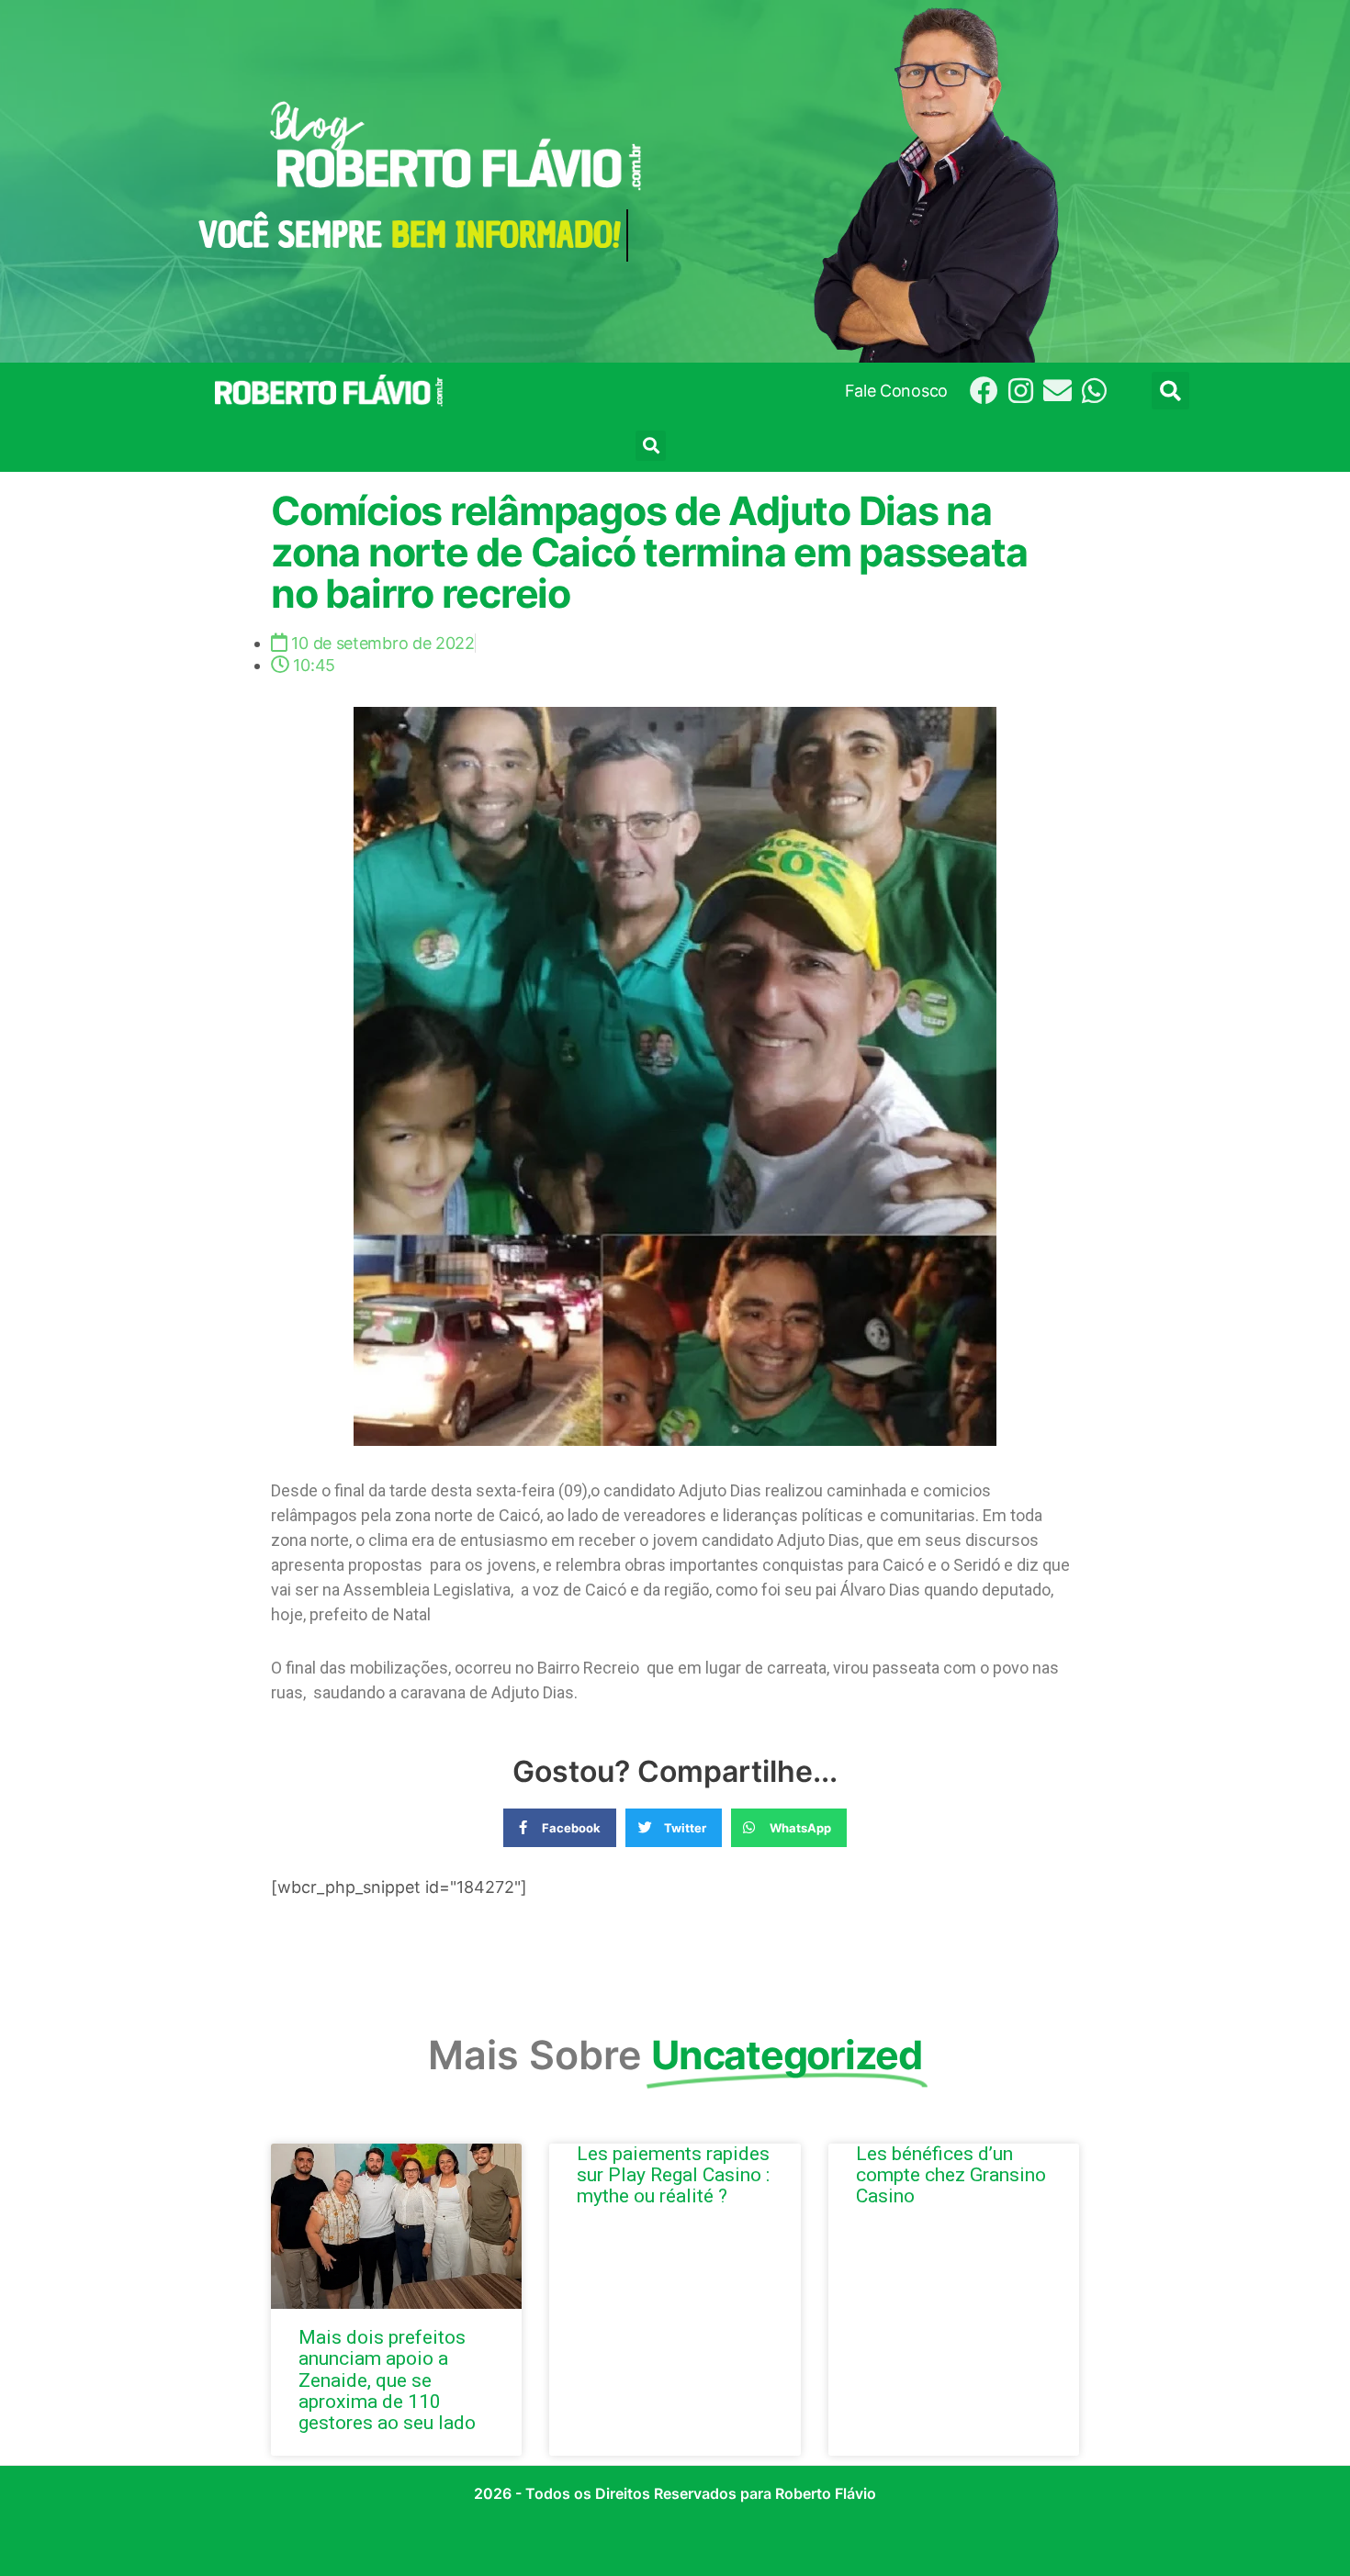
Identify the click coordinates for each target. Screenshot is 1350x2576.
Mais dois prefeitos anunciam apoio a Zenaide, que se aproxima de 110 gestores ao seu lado (387, 2380)
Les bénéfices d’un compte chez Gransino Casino (951, 2175)
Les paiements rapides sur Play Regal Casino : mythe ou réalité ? (673, 2175)
